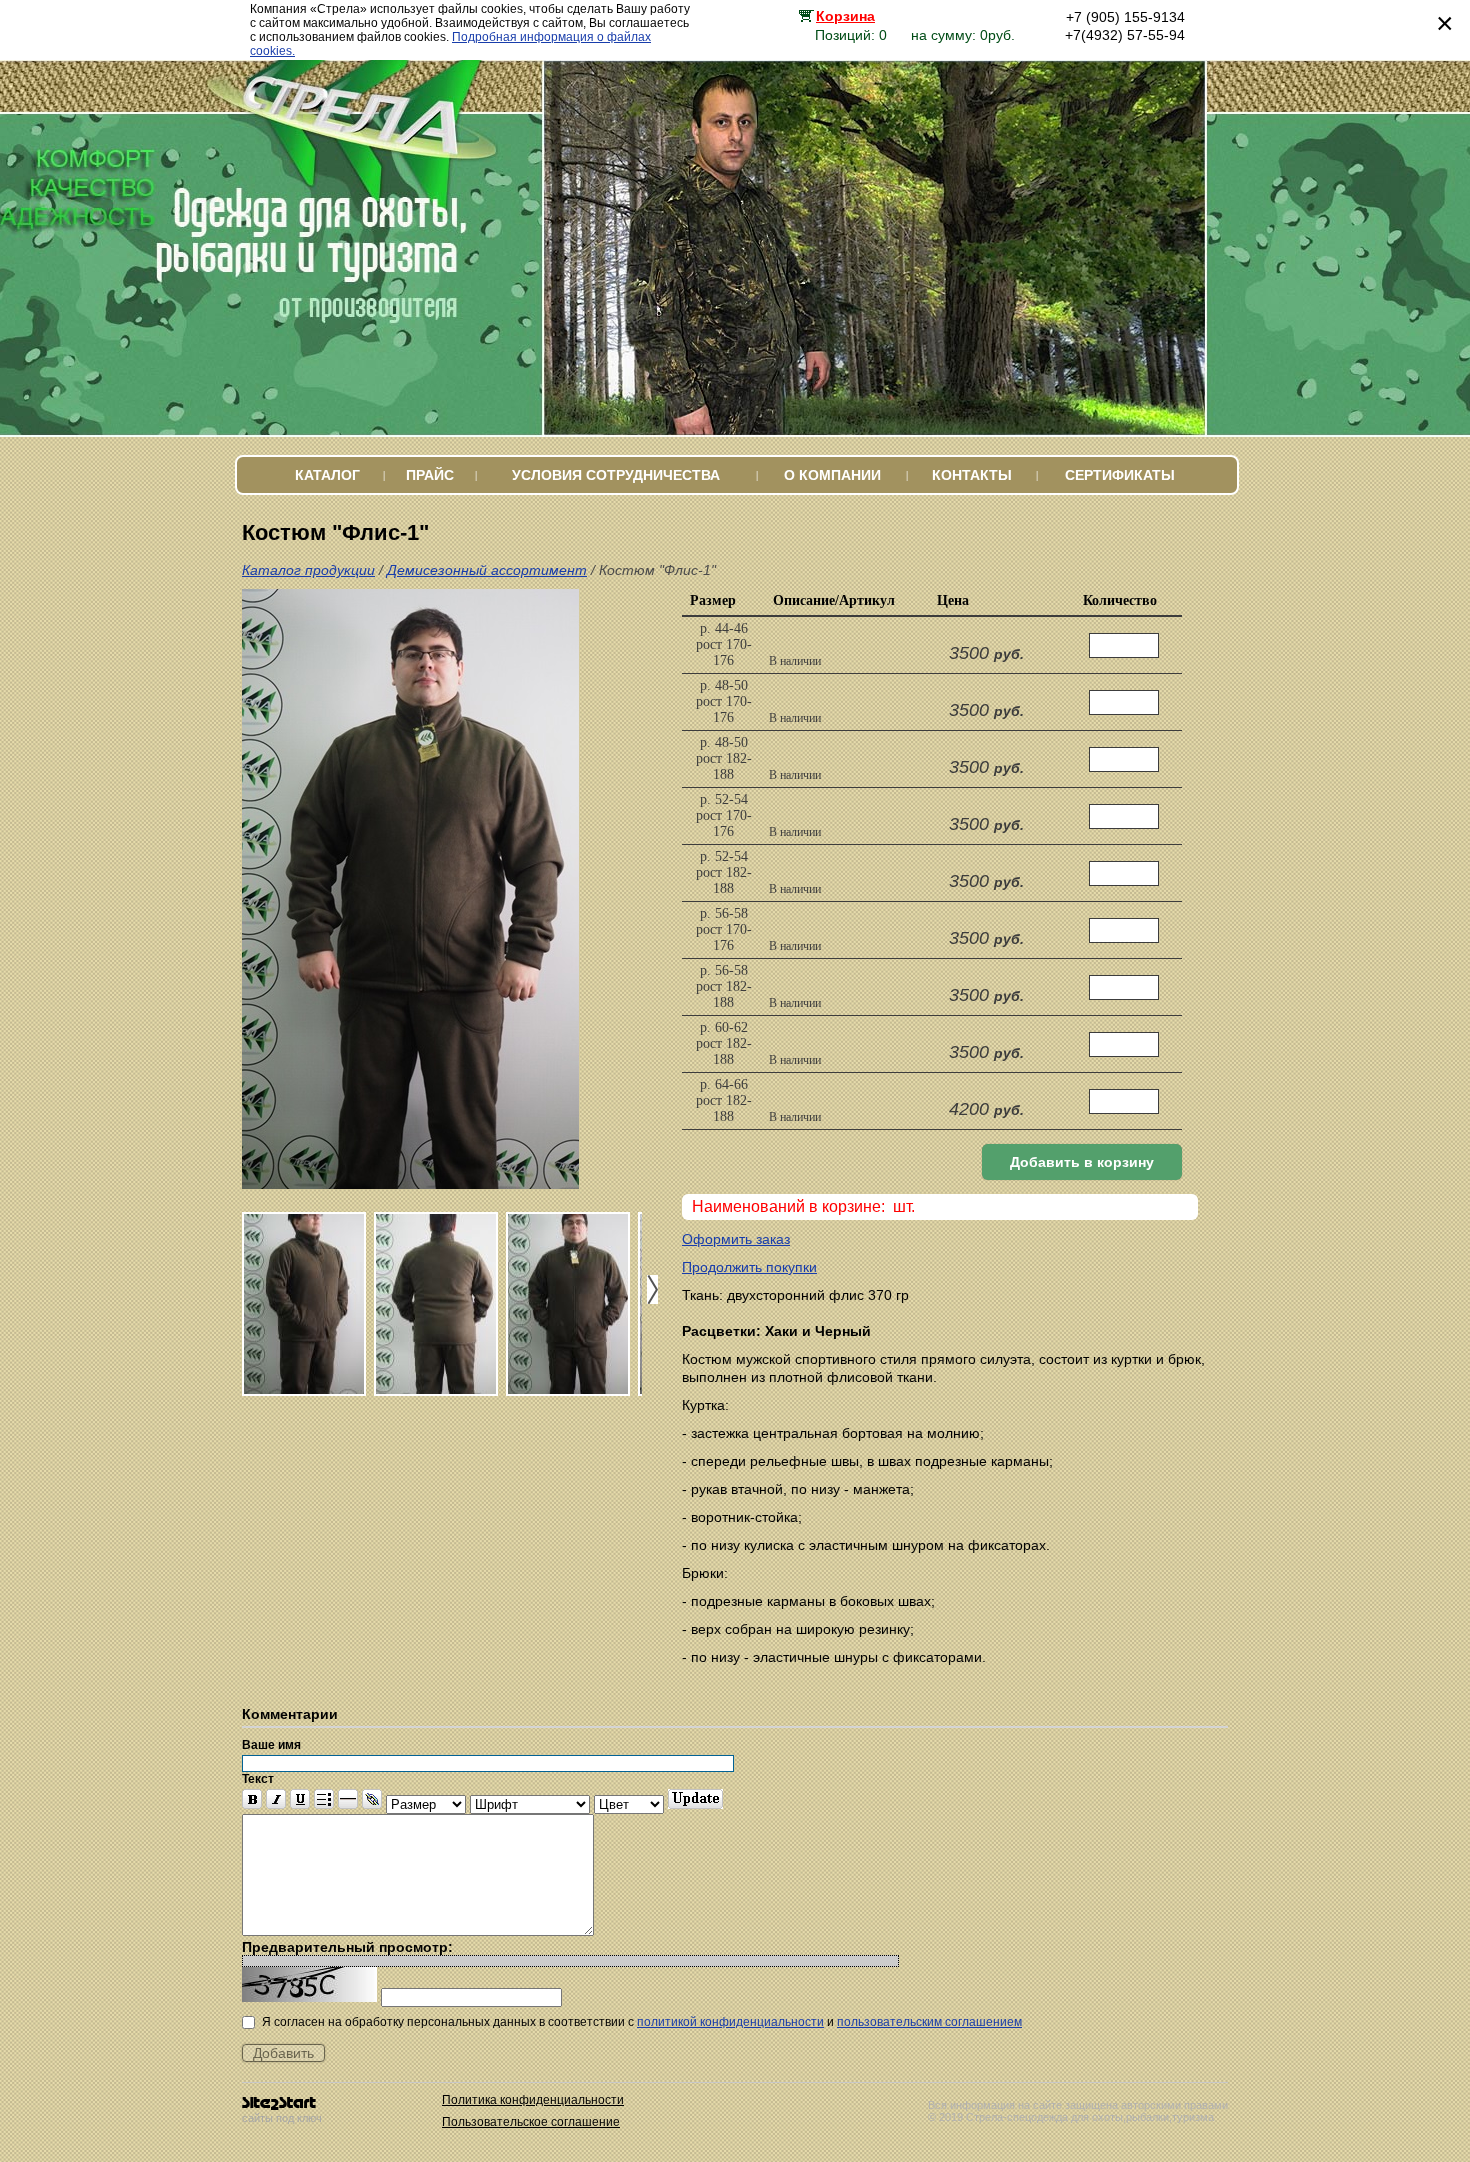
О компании (832, 475)
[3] (568, 1304)
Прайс (430, 475)
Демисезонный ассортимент (487, 570)
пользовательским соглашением (929, 2022)
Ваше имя (271, 1745)
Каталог (327, 475)
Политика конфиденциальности (533, 2100)
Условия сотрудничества (616, 475)
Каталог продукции (308, 570)
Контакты (972, 475)
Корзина (845, 16)
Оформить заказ (736, 1239)
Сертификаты (1120, 475)
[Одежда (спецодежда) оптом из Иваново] (368, 180)
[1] (304, 1304)
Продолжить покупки (749, 1267)
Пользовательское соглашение (531, 2122)
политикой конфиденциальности (730, 2022)
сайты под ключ (282, 2118)
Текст (258, 1779)
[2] (436, 1304)
